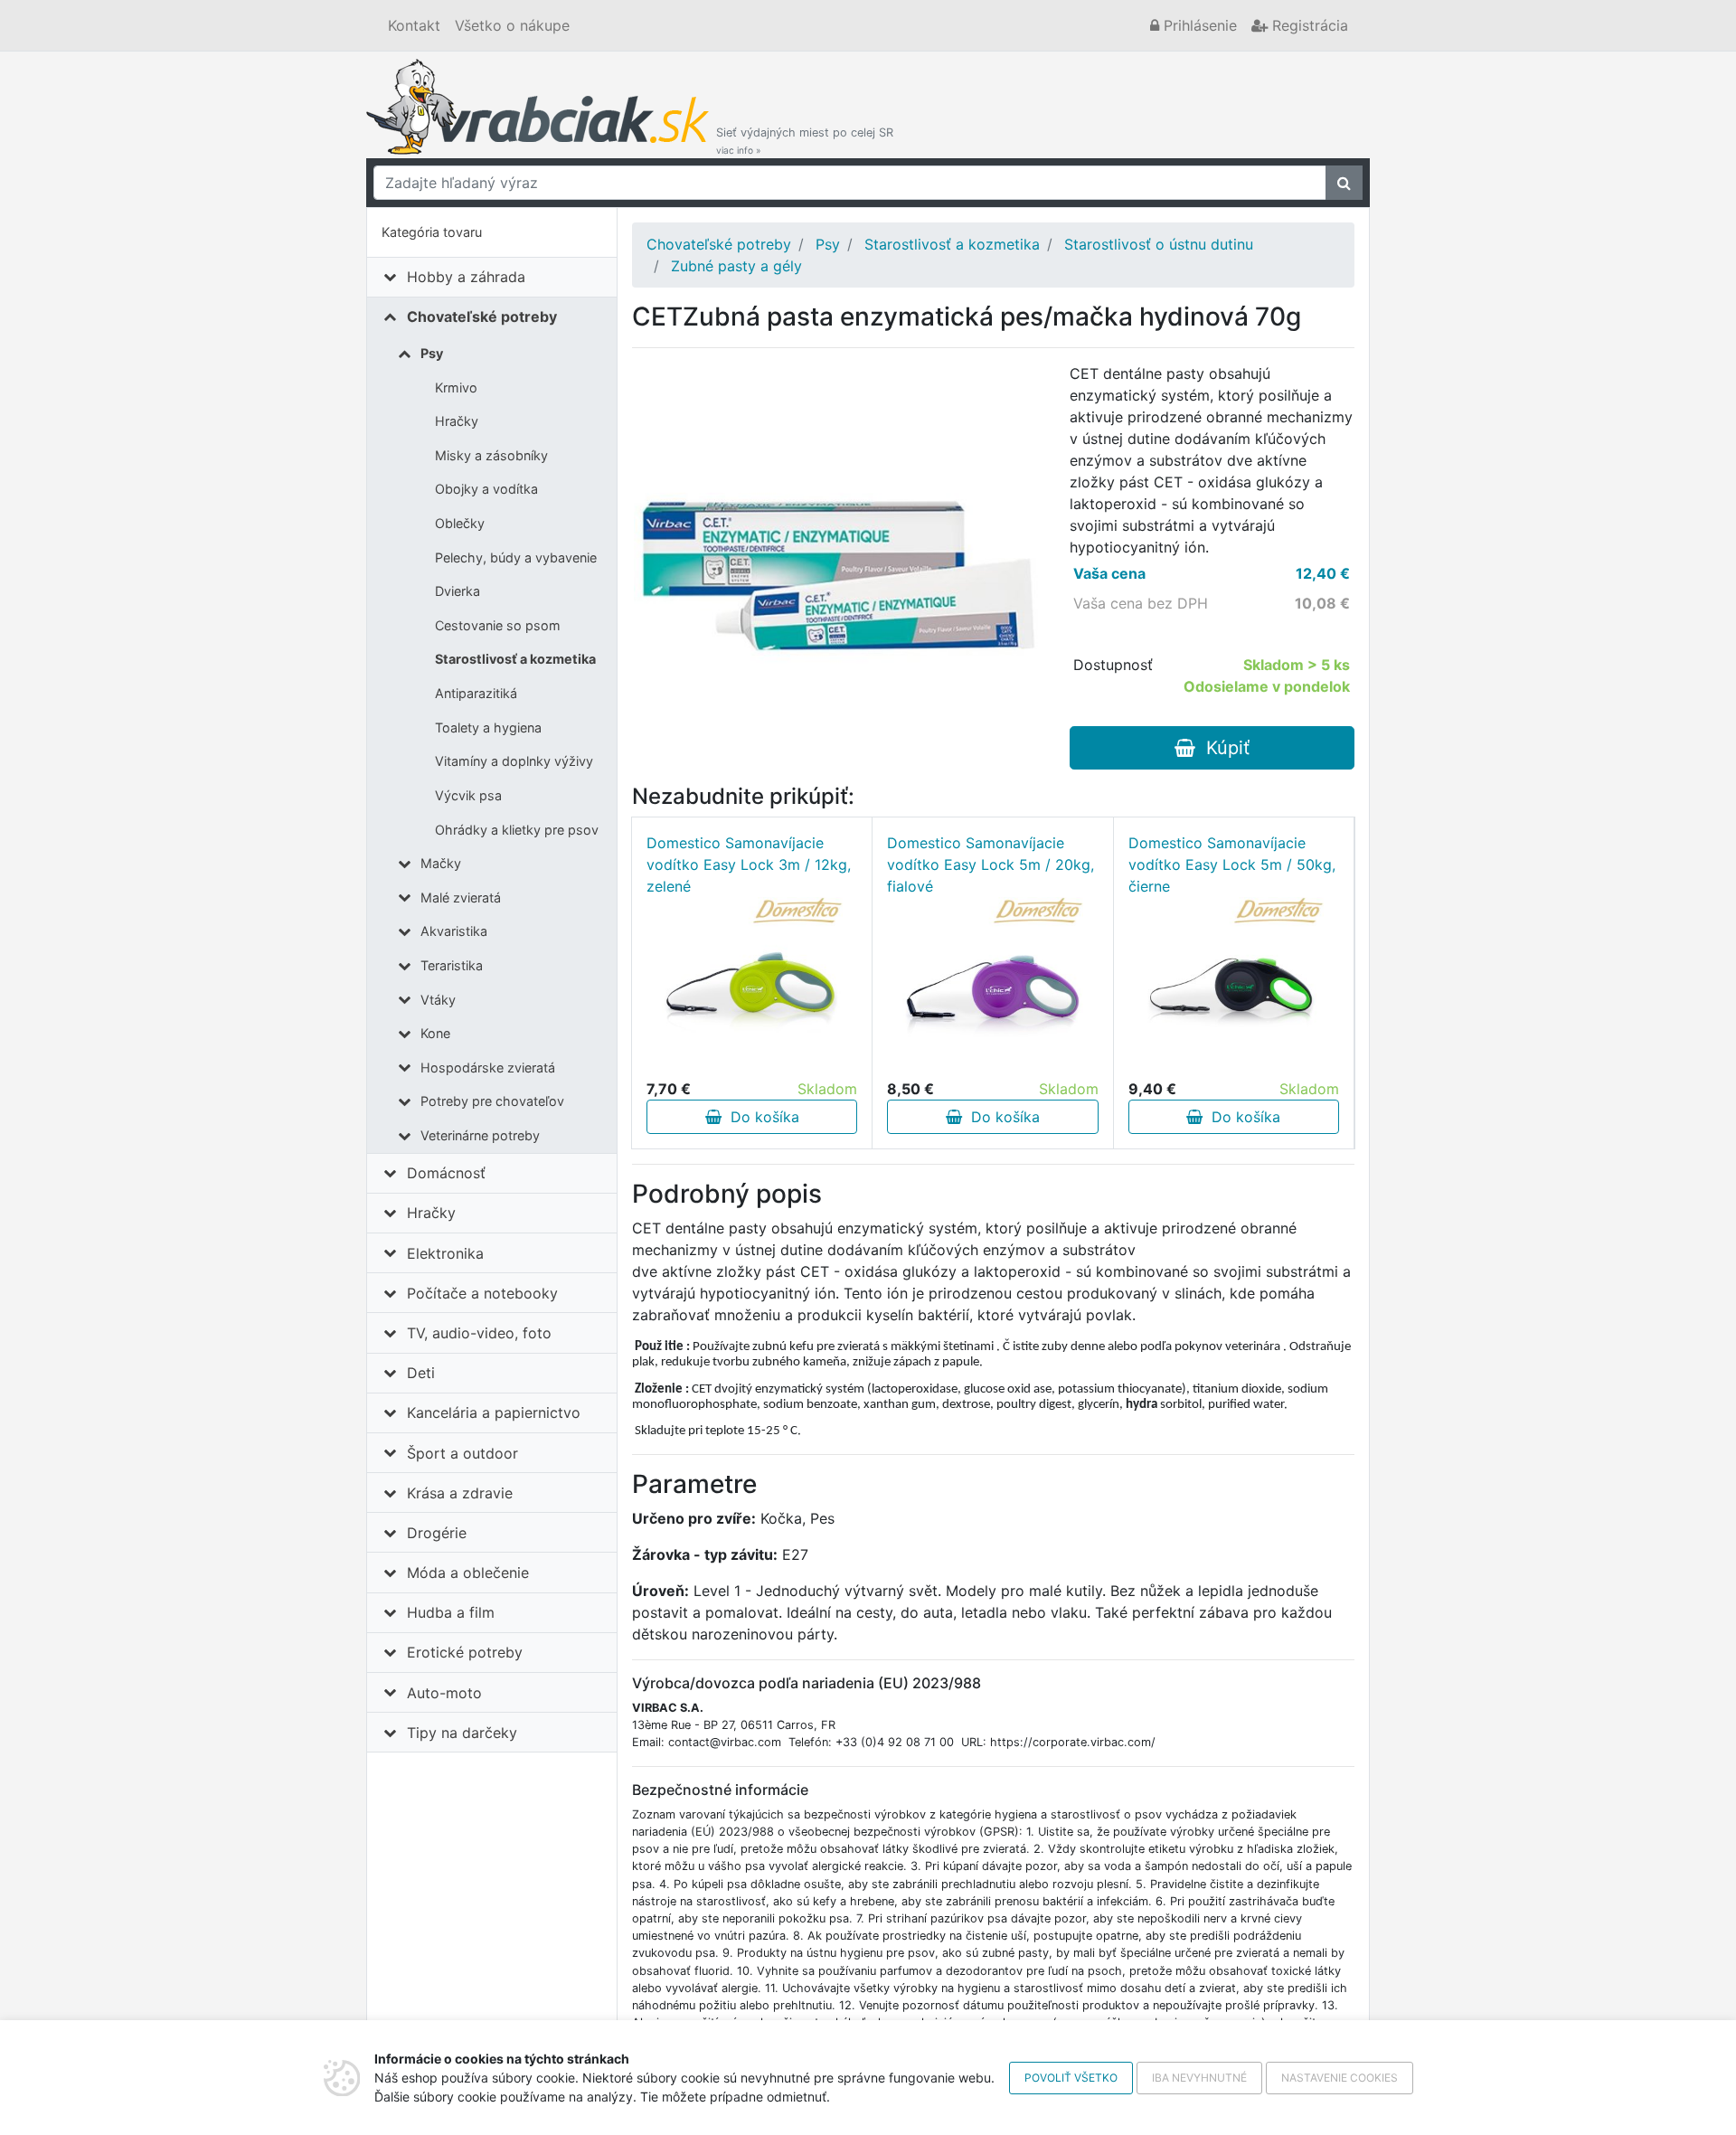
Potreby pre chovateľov (492, 1101)
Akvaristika (454, 931)
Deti (421, 1373)
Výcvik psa (468, 795)
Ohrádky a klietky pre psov (517, 830)
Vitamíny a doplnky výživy (514, 761)
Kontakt (414, 25)
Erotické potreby (465, 1652)
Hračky (457, 421)
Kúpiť (1222, 748)
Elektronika (445, 1253)
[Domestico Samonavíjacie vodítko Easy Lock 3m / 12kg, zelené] (752, 987)
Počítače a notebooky (482, 1293)
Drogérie (437, 1533)
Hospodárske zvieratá (488, 1067)
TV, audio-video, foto (479, 1333)
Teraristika (452, 965)
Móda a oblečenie (468, 1573)
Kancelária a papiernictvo (494, 1412)
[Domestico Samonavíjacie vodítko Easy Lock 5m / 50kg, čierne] (1233, 987)
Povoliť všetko (1071, 2078)
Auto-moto (444, 1693)
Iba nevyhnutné (1199, 2078)
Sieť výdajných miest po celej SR (805, 141)
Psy (432, 353)
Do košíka (760, 1117)
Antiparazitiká (476, 693)
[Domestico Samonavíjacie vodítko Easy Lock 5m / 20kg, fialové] (993, 987)
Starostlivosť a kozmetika (515, 659)
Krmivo (456, 387)
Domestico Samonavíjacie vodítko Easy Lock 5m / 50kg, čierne (1232, 864)
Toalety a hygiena (488, 727)
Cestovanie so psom (498, 625)
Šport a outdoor (462, 1453)
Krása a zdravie (460, 1493)
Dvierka (458, 591)
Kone (435, 1033)
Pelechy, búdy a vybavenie (516, 557)
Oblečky (460, 523)
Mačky (441, 863)
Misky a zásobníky (491, 455)
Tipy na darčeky (462, 1733)
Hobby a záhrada (466, 277)
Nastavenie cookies (1340, 2078)
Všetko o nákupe (512, 25)
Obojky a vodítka (486, 489)
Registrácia (1308, 25)
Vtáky (438, 1000)
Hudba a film (451, 1612)
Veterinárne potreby (480, 1135)
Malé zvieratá (461, 897)
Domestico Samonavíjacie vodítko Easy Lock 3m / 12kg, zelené (749, 864)
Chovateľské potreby (482, 316)
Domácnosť (446, 1173)
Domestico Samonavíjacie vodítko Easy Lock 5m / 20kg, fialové (991, 864)
